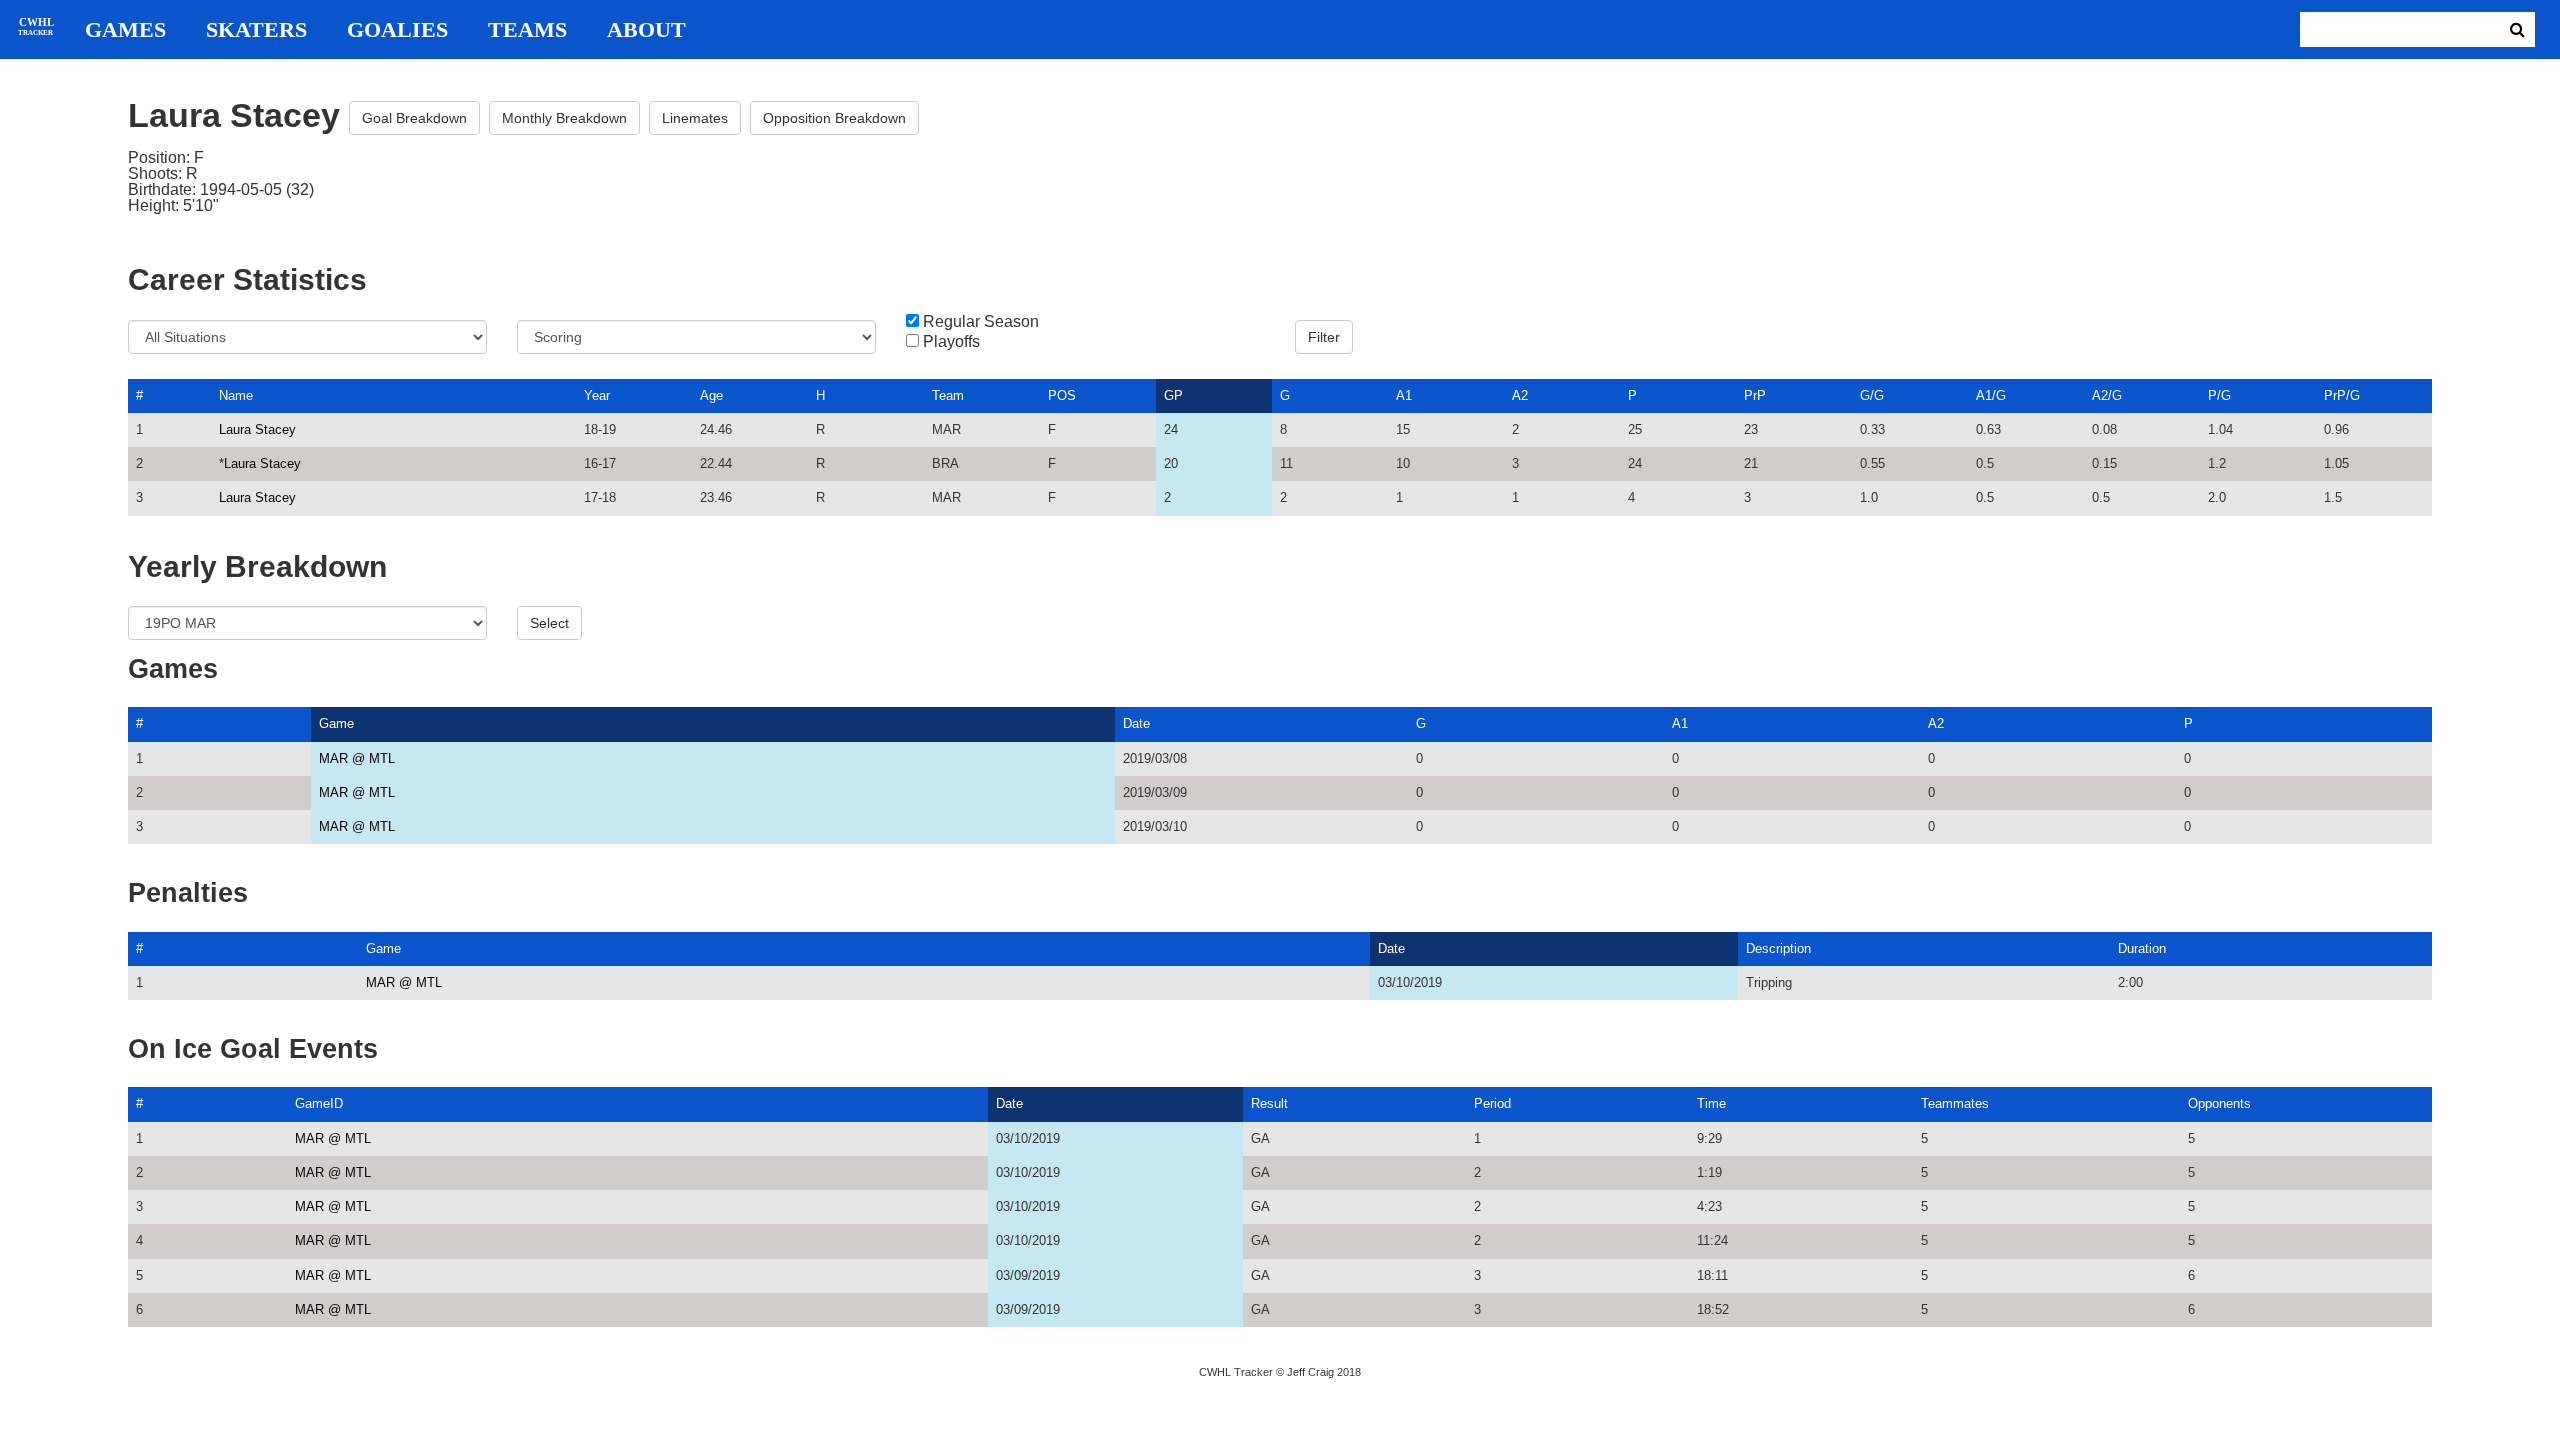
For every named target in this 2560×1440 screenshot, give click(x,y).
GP (1173, 395)
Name (236, 395)
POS (1062, 395)
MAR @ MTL (357, 758)
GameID (319, 1103)
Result (1269, 1103)
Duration (2142, 948)
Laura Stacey (257, 429)
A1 (1404, 395)
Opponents (2219, 1103)
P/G (2219, 395)
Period (1492, 1103)
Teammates (1955, 1103)
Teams (527, 30)
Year (597, 395)
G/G (1872, 395)
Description (1778, 948)
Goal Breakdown (414, 118)
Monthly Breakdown (564, 118)
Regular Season (981, 322)
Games (125, 30)
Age (711, 395)
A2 (1520, 395)
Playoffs (951, 342)
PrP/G (2342, 395)
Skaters (256, 30)
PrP (1755, 395)
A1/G (1991, 395)
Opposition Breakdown (834, 118)
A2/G (2107, 395)
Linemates (695, 118)
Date (1136, 723)
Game (336, 723)
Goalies (397, 30)
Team (948, 395)
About (646, 30)
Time (1711, 1103)
